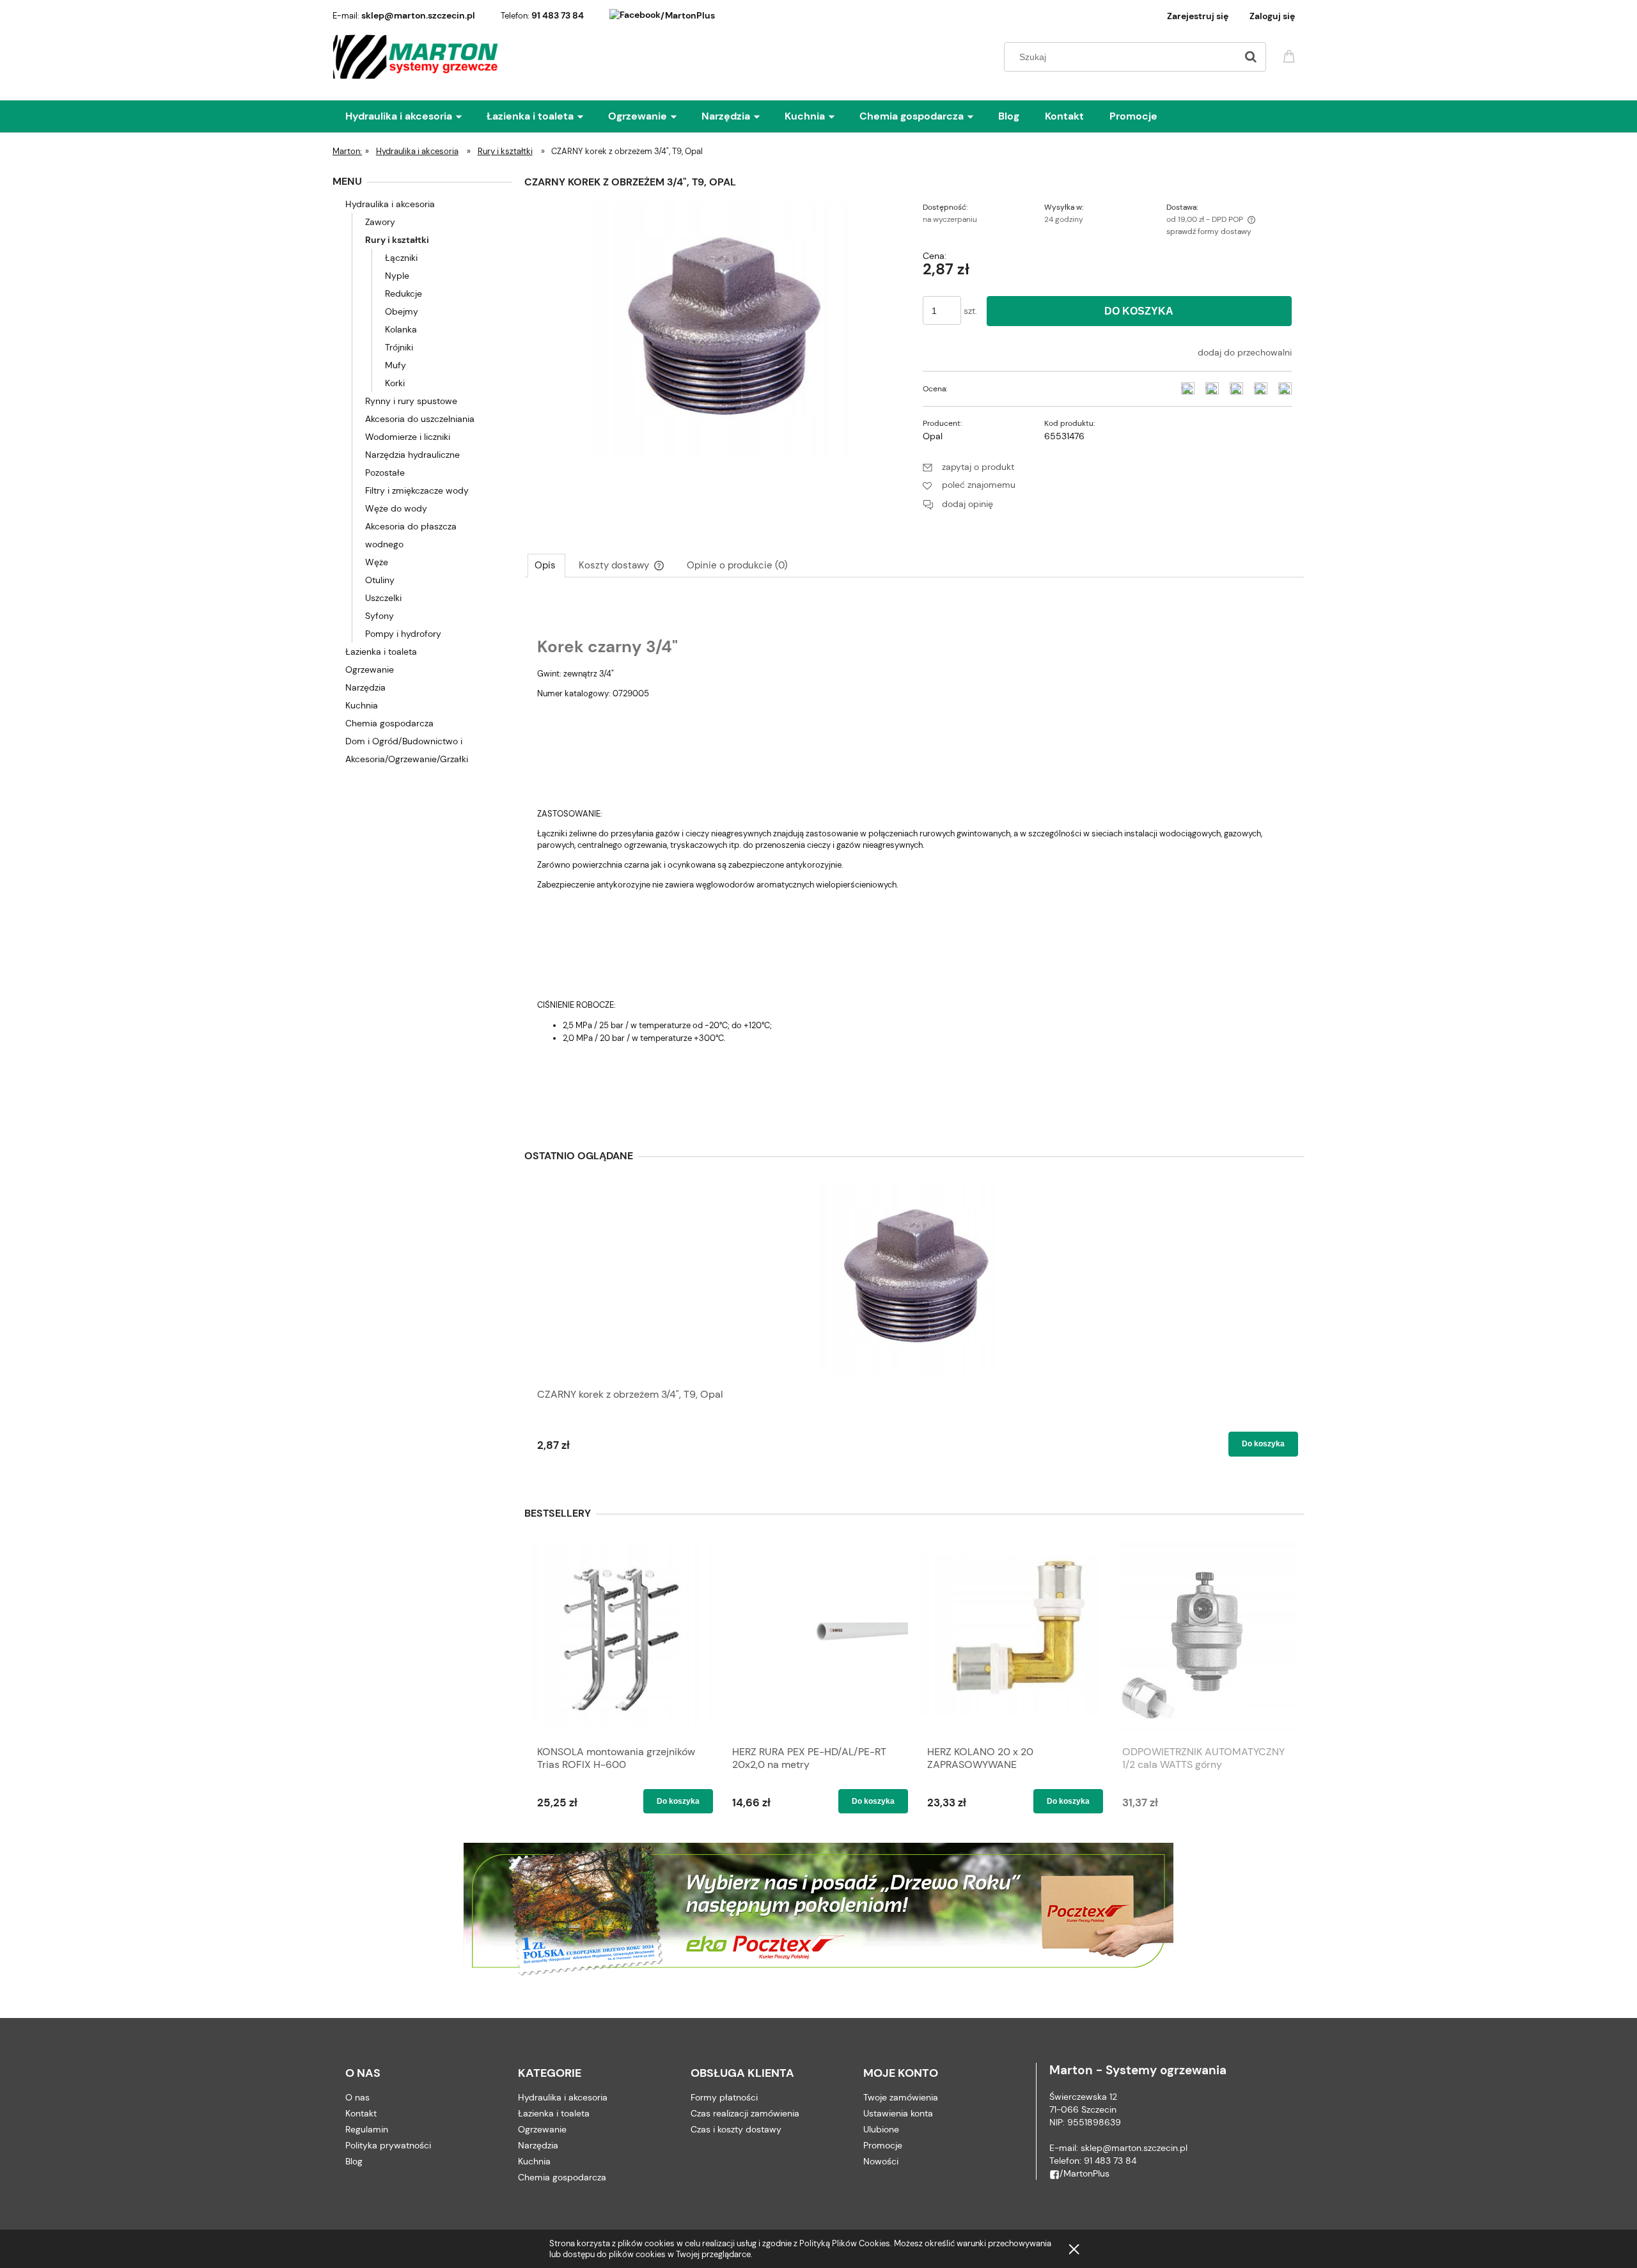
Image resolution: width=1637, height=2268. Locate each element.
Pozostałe (385, 473)
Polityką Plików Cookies (845, 2243)
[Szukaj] (1251, 57)
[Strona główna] (416, 57)
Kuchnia (362, 705)
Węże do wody (396, 508)
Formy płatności (724, 2097)
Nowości (881, 2161)
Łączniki (401, 258)
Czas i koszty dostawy (736, 2129)
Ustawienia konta (898, 2113)
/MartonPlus (688, 15)
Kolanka (401, 329)
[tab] (546, 565)
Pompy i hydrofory (403, 634)
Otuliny (380, 580)
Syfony (380, 616)
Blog (354, 2161)
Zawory (380, 222)
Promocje (883, 2145)
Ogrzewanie (370, 669)
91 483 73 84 (558, 15)
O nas (357, 2097)
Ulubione (881, 2129)
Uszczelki (383, 598)
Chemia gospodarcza (389, 723)
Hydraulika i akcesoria (390, 204)
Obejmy (402, 311)
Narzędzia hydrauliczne (412, 455)
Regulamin (367, 2129)
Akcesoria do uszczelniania (420, 419)
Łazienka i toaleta (381, 652)
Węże (377, 562)
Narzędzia (365, 687)
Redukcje (403, 293)
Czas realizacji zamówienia (745, 2113)
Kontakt (361, 2113)
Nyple (397, 276)
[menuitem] (416, 116)
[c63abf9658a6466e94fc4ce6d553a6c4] (722, 328)
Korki (395, 383)
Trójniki (399, 347)
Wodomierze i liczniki (408, 437)
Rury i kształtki (397, 240)
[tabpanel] (914, 857)
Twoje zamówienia (901, 2097)
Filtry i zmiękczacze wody (417, 490)
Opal (933, 436)
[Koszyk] (1291, 55)
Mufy (396, 365)
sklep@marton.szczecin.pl (418, 15)
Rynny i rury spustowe (411, 401)
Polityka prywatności (388, 2145)
